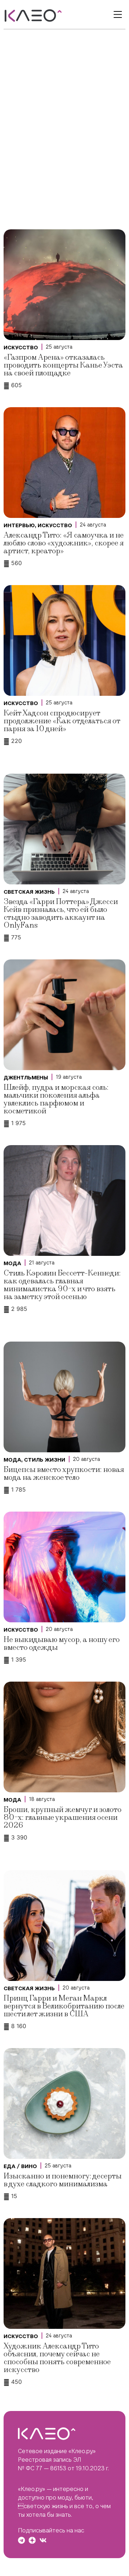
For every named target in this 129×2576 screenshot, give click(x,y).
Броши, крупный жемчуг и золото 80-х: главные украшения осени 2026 (63, 1818)
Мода (12, 1263)
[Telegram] (21, 2540)
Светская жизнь (29, 892)
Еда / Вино (20, 2166)
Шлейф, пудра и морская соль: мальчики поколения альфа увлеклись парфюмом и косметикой (56, 1099)
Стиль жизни (45, 1460)
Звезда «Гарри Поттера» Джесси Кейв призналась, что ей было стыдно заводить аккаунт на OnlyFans (61, 913)
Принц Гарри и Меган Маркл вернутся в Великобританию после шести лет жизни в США (64, 2006)
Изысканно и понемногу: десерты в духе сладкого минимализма (63, 2180)
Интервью (19, 525)
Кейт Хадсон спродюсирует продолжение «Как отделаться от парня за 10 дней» (62, 721)
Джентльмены (26, 1078)
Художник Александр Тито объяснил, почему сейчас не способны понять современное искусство (57, 2358)
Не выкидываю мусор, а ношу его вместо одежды (62, 1644)
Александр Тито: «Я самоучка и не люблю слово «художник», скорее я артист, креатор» (64, 543)
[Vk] (43, 2540)
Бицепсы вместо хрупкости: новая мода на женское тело (64, 1474)
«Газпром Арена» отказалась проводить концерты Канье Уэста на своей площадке (63, 365)
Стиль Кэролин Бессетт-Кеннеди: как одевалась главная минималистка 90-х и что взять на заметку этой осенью (62, 1285)
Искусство (21, 348)
